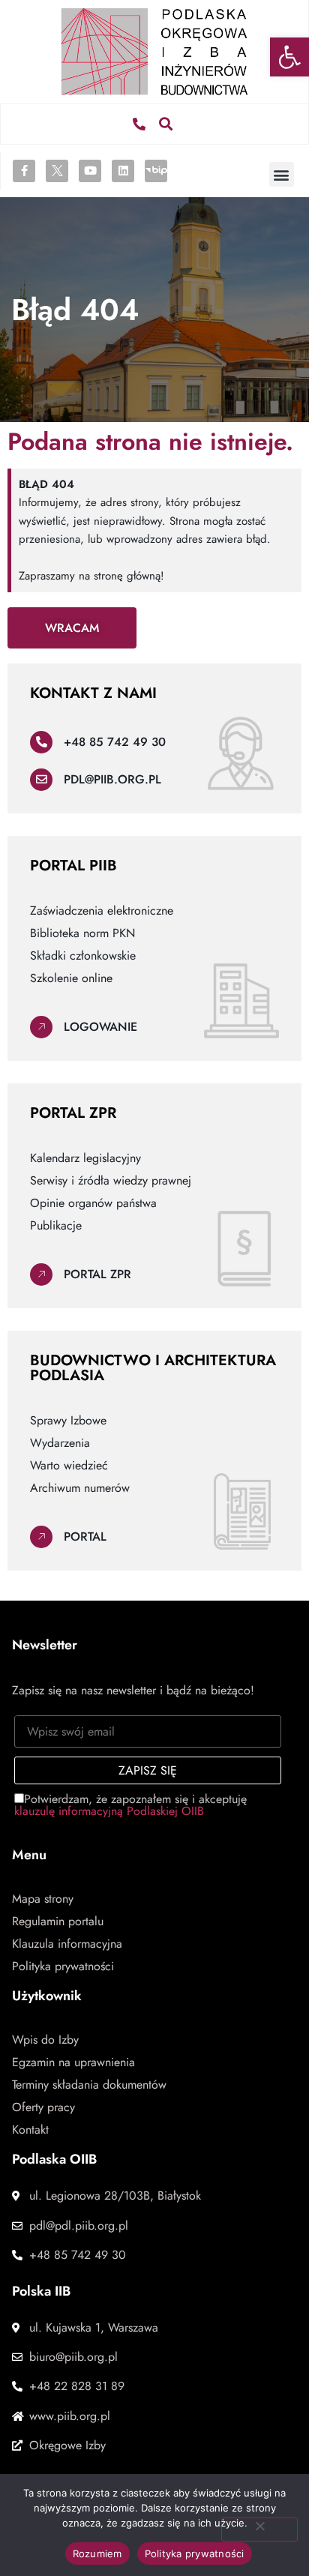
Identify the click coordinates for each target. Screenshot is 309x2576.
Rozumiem (97, 2554)
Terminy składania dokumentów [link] (89, 2085)
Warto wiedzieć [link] (69, 1466)
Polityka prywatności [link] (63, 1966)
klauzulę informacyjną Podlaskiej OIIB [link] (109, 1811)
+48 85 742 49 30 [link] (115, 742)
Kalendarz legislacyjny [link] (85, 1158)
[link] (289, 57)
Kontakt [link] (30, 2130)
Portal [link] (85, 1537)
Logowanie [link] (100, 1027)
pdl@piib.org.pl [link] (112, 779)
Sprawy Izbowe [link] (68, 1421)
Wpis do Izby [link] (45, 2040)
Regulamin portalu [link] (58, 1922)
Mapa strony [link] (43, 1899)
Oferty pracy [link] (43, 2107)
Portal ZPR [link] (97, 1274)
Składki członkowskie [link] (83, 956)
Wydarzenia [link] (60, 1443)
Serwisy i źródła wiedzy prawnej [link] (111, 1181)
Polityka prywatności (195, 2554)
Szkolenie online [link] (71, 978)
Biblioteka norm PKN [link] (82, 933)
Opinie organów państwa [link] (93, 1203)
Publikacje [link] (56, 1226)
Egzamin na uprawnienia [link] (73, 2062)
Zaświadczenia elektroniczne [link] (102, 911)
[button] (166, 124)
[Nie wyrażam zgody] (259, 2530)
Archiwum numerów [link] (80, 1488)
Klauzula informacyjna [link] (67, 1944)
